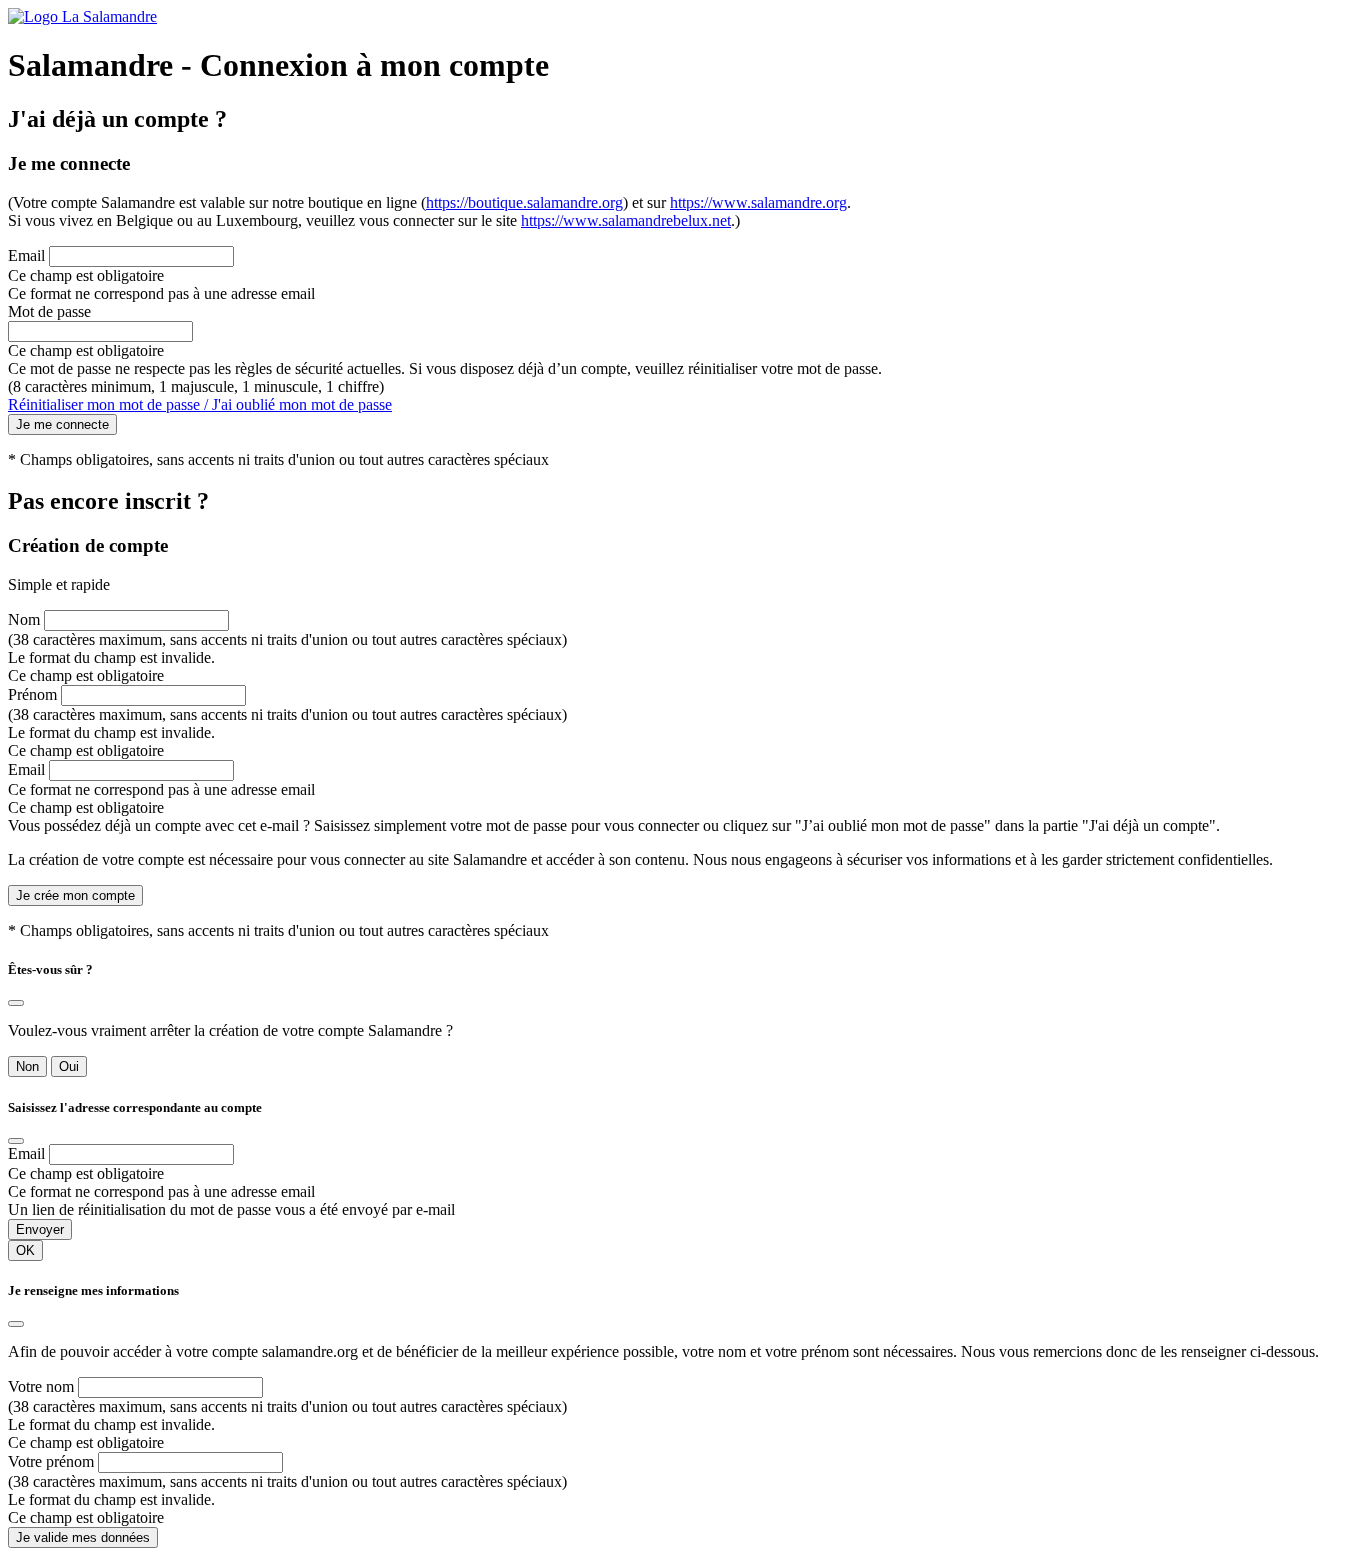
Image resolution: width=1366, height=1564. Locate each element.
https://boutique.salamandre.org (524, 202)
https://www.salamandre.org (758, 202)
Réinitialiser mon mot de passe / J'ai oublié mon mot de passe (200, 404)
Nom (24, 619)
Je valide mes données (83, 1537)
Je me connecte (62, 424)
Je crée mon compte (75, 895)
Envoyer (40, 1229)
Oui (69, 1066)
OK (25, 1250)
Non (27, 1066)
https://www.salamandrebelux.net (626, 220)
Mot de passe (49, 311)
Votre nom (41, 1386)
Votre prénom (51, 1461)
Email (26, 255)
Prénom (32, 694)
